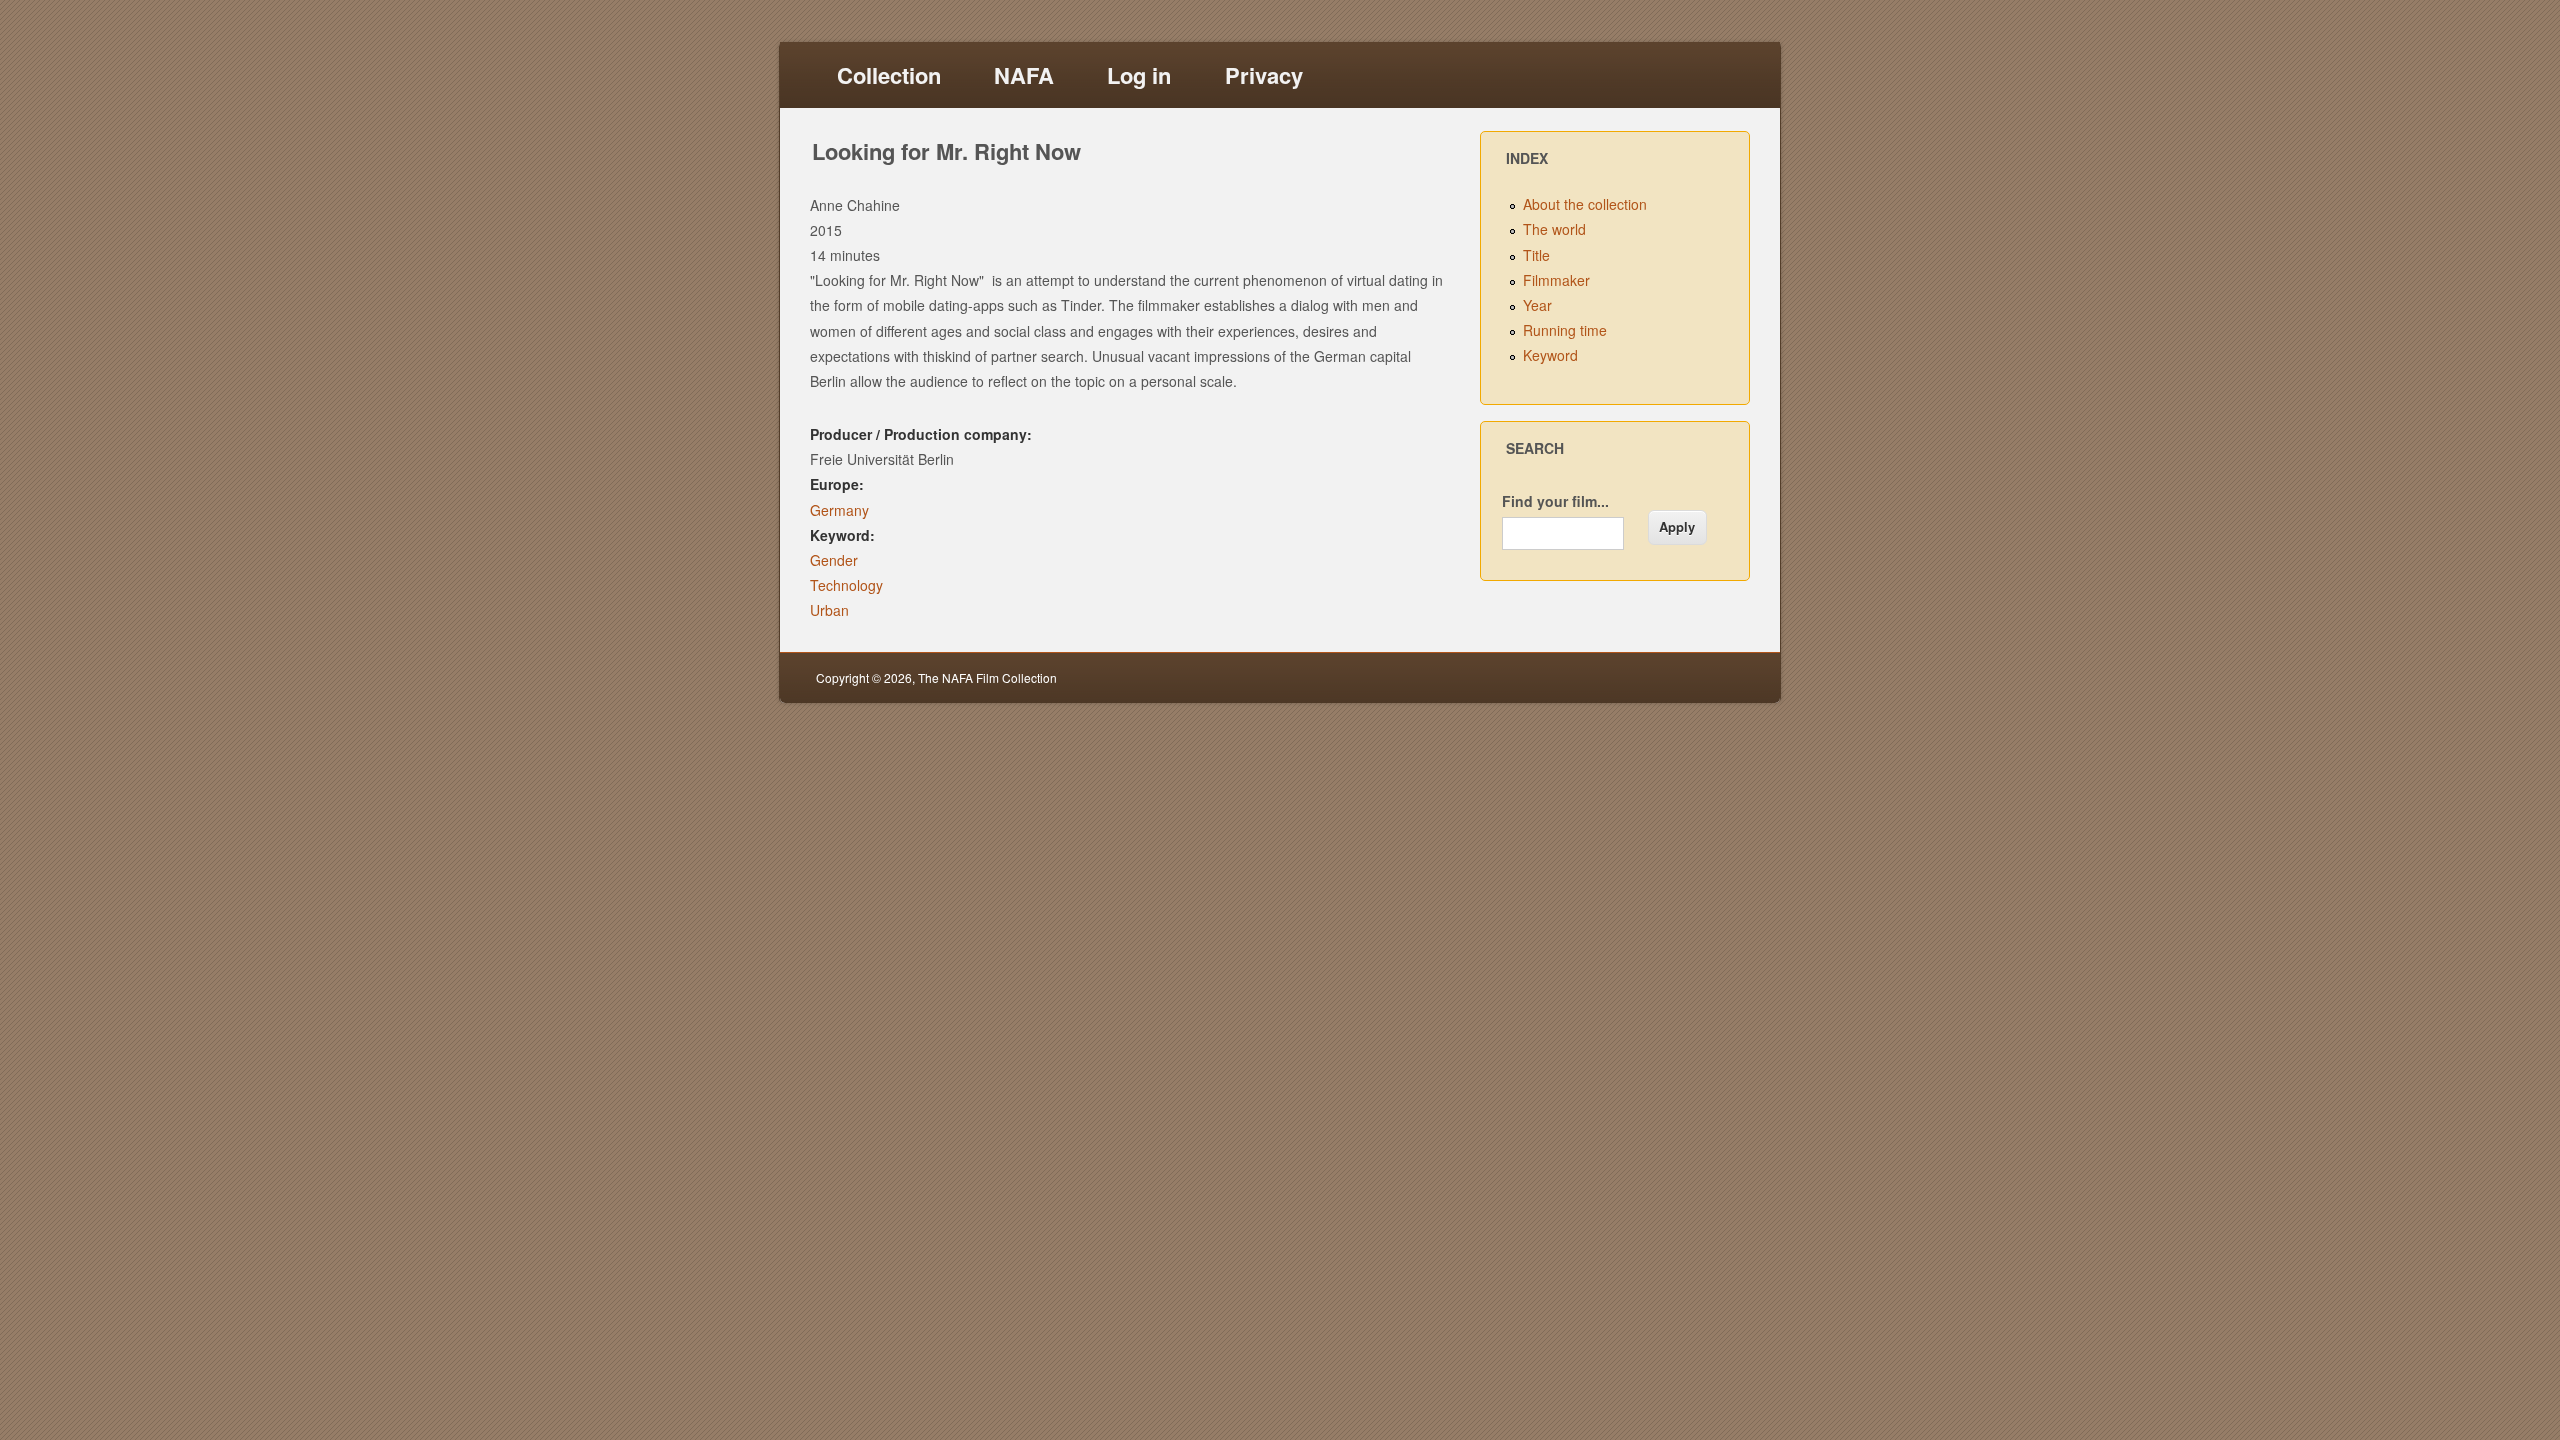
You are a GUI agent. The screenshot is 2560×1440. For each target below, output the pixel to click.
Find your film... (1555, 501)
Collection (889, 75)
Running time (1565, 330)
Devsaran (1717, 677)
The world (1554, 229)
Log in (1139, 75)
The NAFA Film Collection (987, 677)
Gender (834, 560)
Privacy (1264, 75)
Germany (839, 510)
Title (1536, 255)
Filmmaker (1556, 280)
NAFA (1024, 75)
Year (1537, 305)
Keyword (1550, 355)
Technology (846, 585)
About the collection (1585, 204)
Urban (829, 610)
